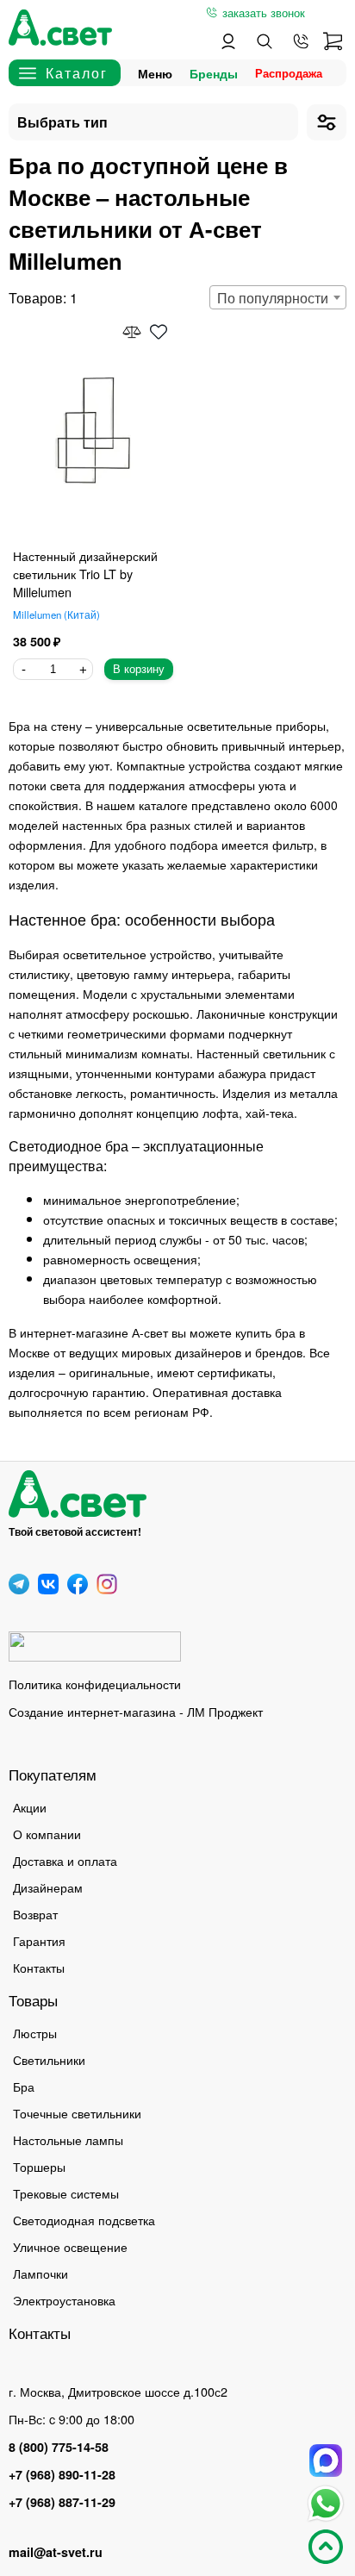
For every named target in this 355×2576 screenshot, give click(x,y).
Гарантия (39, 1940)
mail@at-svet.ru (56, 2552)
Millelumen (55, 614)
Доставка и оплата (65, 1860)
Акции (30, 1807)
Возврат (35, 1914)
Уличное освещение (70, 2246)
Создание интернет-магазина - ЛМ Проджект (136, 1711)
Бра (24, 2086)
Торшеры (39, 2166)
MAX (326, 2461)
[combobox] (278, 297)
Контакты (39, 1967)
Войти (228, 41)
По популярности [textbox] (273, 298)
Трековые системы (66, 2193)
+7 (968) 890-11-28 (62, 2474)
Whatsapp (326, 2504)
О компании (47, 1834)
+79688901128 (301, 41)
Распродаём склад (293, 73)
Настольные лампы (68, 2139)
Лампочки (40, 2273)
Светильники (49, 2059)
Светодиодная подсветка (84, 2220)
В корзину (139, 669)
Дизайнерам (48, 1887)
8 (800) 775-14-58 (59, 2447)
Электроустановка (64, 2300)
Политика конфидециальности (95, 1684)
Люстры (35, 2033)
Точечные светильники (77, 2113)
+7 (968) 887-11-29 (62, 2502)
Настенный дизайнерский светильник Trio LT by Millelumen (85, 574)
